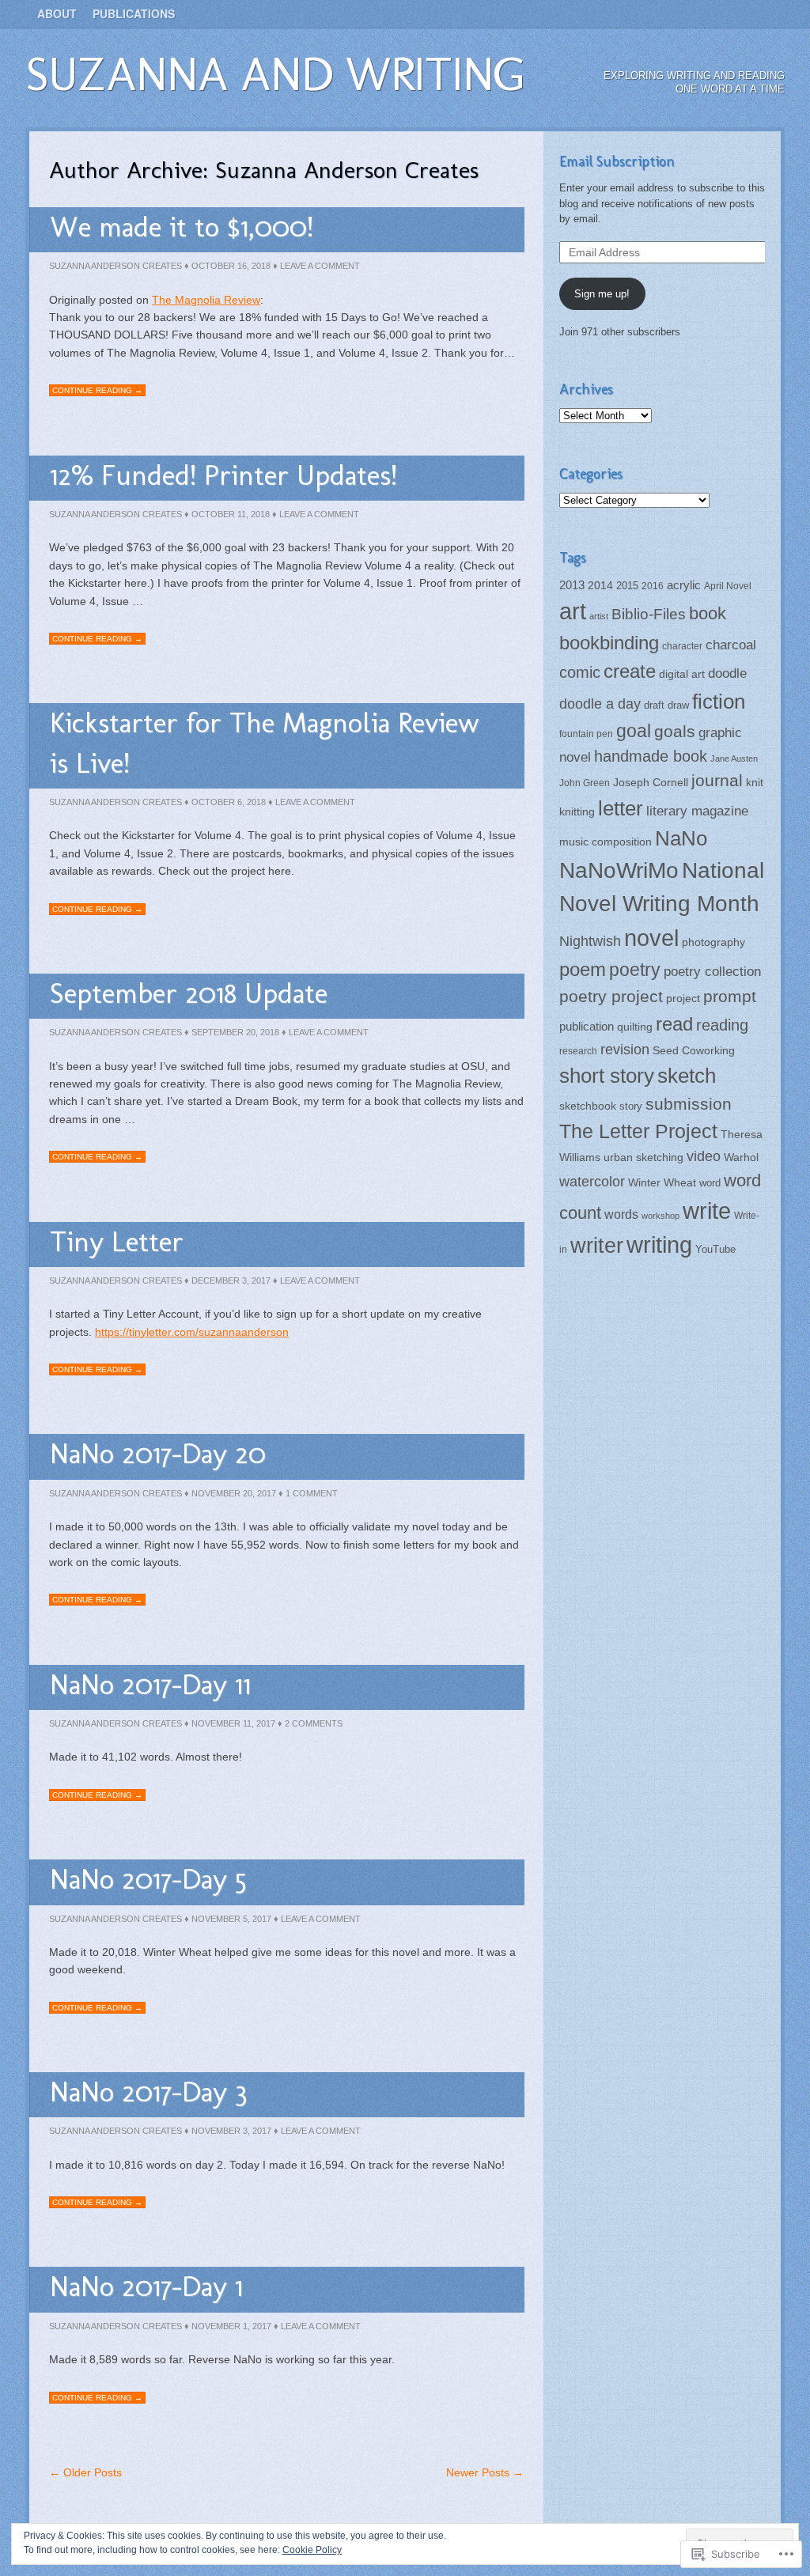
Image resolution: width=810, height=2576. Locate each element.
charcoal (731, 645)
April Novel (728, 586)
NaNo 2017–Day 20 (158, 1453)
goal (634, 731)
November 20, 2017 (234, 1493)
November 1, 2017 (231, 2326)
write (707, 1211)
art (573, 611)
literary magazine (697, 811)
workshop (660, 1216)
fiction (719, 702)
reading (722, 1025)
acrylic (684, 585)
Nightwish (590, 941)
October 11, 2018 (231, 514)
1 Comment (312, 1493)
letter (621, 808)
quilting (635, 1027)
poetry (635, 970)
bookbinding (609, 643)
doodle (727, 673)
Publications (134, 13)
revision (625, 1050)
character (682, 646)
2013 (572, 585)
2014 (600, 586)
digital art (682, 674)
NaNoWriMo (619, 870)
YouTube (715, 1249)
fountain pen (586, 734)
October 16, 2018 (231, 266)
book (708, 613)
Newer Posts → (485, 2472)
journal (717, 780)
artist (599, 616)
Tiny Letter (117, 1241)
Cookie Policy (312, 2550)
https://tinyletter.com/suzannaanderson (192, 1332)
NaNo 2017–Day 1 (146, 2286)
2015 (627, 586)
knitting (577, 811)
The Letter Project (638, 1131)
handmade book (651, 756)
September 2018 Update (189, 993)
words (621, 1214)
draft (654, 705)
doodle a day (600, 704)
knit (755, 783)
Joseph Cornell (651, 783)
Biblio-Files (649, 614)
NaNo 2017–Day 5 (148, 1879)
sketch (687, 1076)
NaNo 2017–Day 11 (150, 1684)
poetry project (611, 996)
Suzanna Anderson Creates (115, 266)
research (578, 1051)
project (683, 999)
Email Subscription (617, 161)
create (630, 671)
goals (675, 732)
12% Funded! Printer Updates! (223, 475)
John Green (585, 783)
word (710, 1183)
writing (659, 1245)
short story (607, 1076)
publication (587, 1026)
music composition (606, 842)
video (704, 1156)
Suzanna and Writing (275, 74)
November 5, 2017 (231, 1919)
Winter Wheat (662, 1183)
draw (678, 705)
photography (713, 942)
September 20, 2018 (235, 1032)
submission (689, 1104)
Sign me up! (602, 294)
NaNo (681, 838)
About (57, 13)
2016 (653, 586)
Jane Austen (734, 758)
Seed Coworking (694, 1050)
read (674, 1024)
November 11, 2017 (233, 1723)
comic (580, 672)
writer (597, 1245)
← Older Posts (85, 2472)
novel (651, 938)
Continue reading (97, 390)
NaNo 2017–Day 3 (148, 2092)
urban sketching (643, 1157)
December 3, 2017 (231, 1280)
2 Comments (314, 1723)
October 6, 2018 (229, 802)
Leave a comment (320, 266)
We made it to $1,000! (182, 227)
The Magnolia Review (206, 300)
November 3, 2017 (231, 2131)
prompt (730, 997)
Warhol (741, 1157)
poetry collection (712, 971)
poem (583, 969)
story (631, 1106)
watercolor (592, 1182)
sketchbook (588, 1106)
